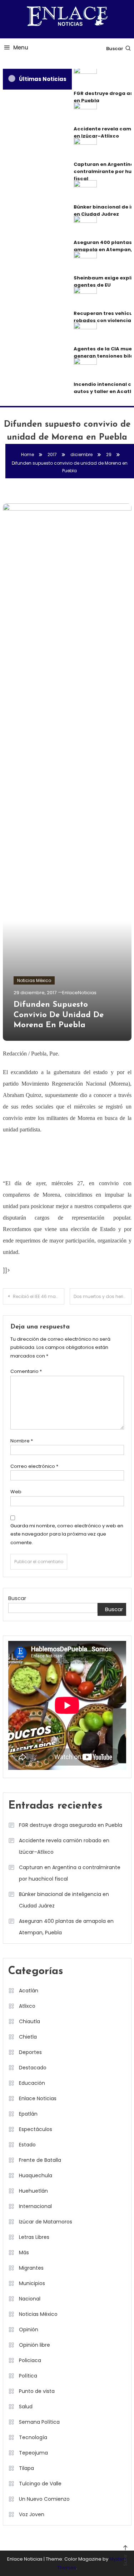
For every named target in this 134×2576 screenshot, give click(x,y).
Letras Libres (34, 2237)
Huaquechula (36, 2175)
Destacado (33, 2068)
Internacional (35, 2206)
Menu (21, 47)
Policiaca (30, 2360)
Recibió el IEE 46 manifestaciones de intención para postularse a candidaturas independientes (39, 1296)
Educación (32, 2083)
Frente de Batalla (40, 2160)
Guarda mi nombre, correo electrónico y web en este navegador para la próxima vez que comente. (67, 1534)
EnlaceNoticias (79, 993)
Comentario (26, 1371)
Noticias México (34, 980)
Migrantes (31, 2268)
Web (16, 1492)
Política (28, 2376)
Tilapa (26, 2468)
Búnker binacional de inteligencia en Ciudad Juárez (64, 1900)
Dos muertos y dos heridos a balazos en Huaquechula (103, 1296)
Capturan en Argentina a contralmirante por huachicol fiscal (70, 1873)
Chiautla (29, 2021)
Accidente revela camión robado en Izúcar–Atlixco (64, 1846)
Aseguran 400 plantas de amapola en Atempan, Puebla (66, 1927)
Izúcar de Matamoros (46, 2222)
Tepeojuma (33, 2453)
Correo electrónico (34, 1466)
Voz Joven (32, 2514)
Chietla (28, 2037)
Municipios (32, 2283)
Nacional (30, 2299)
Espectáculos (36, 2129)
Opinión (29, 2330)
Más (24, 2252)
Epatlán (28, 2114)
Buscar (115, 49)
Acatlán (29, 1991)
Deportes (30, 2052)
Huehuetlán (33, 2191)
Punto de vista (37, 2391)
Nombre (22, 1441)
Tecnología (33, 2437)
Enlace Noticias (38, 2098)
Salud (26, 2407)
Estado (27, 2145)
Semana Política (39, 2422)
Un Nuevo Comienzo (44, 2499)
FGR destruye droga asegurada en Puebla (71, 1825)
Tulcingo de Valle (40, 2484)
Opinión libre (34, 2345)
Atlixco (27, 2006)
